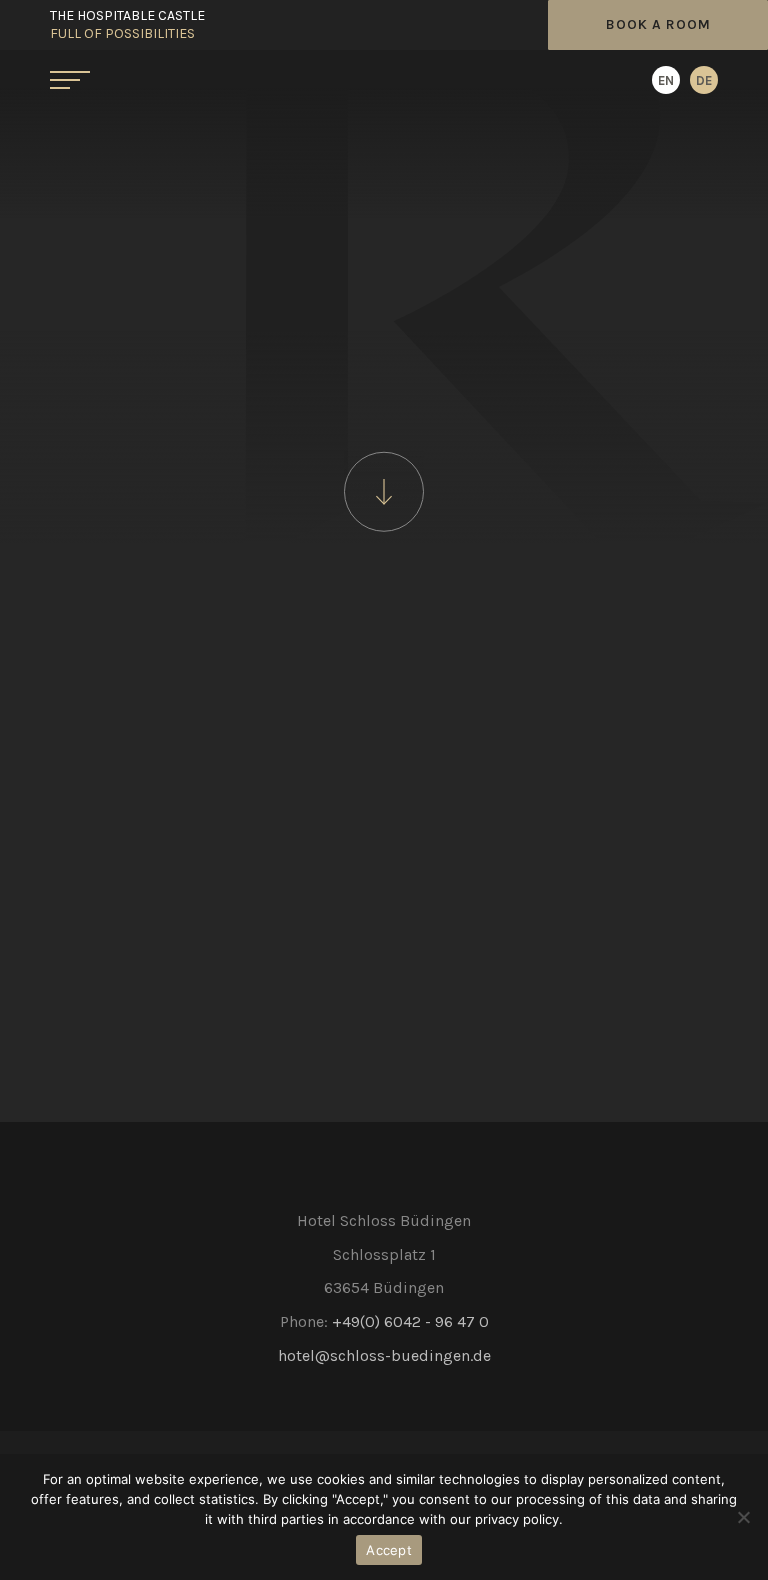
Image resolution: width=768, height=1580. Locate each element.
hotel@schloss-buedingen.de (384, 1355)
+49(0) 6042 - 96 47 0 (410, 1321)
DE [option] (704, 80)
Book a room (658, 24)
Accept (389, 1550)
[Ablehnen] (743, 1517)
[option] (704, 80)
